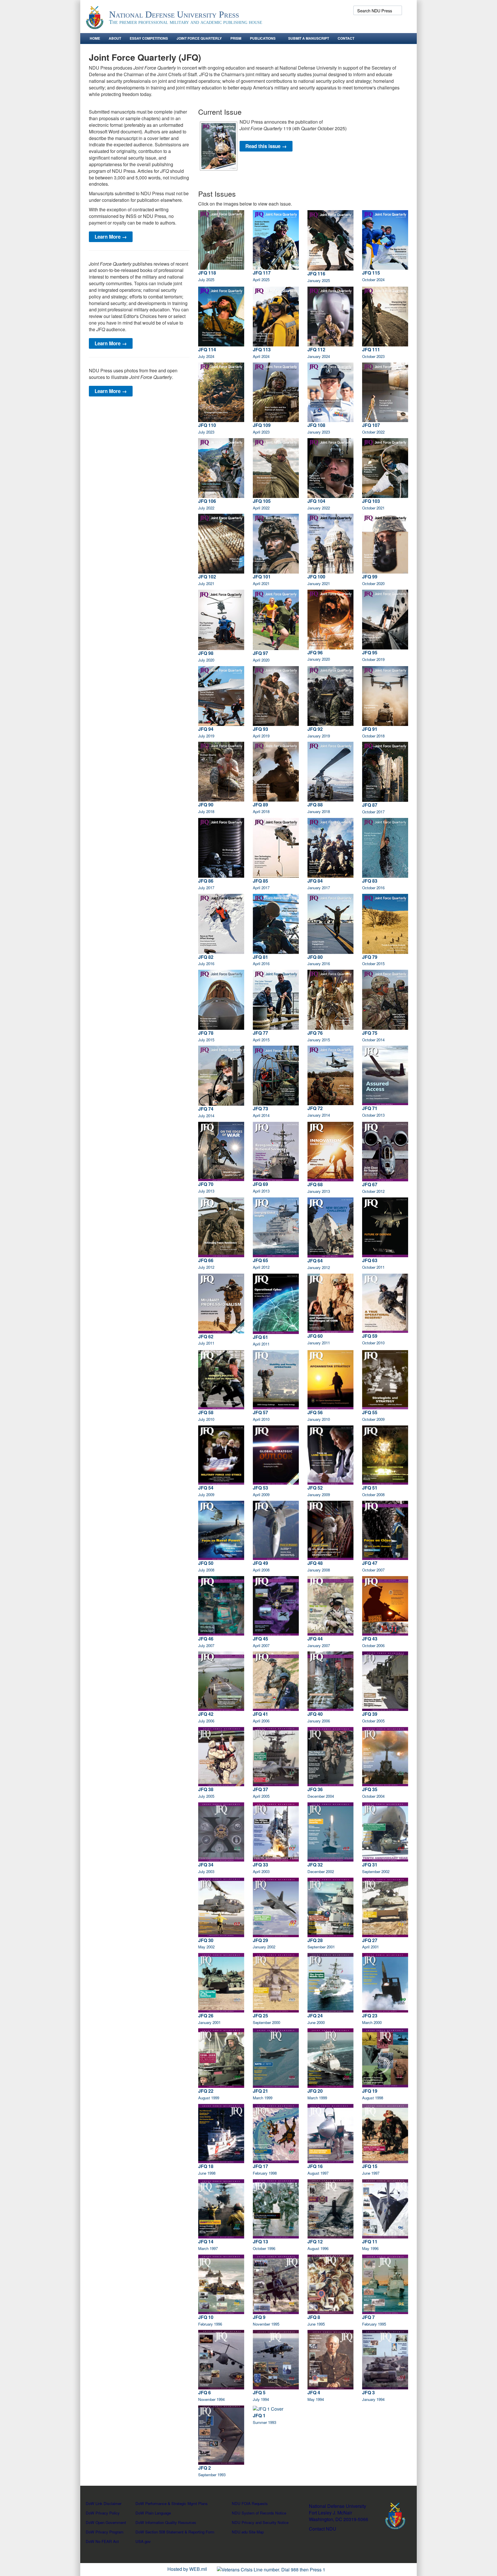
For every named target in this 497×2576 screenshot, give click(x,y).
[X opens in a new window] (359, 23)
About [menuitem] (115, 38)
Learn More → (111, 237)
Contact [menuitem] (346, 38)
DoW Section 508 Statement (159, 2532)
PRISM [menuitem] (236, 38)
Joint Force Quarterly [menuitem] (199, 38)
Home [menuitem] (95, 38)
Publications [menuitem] (263, 38)
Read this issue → (266, 146)
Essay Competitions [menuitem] (149, 38)
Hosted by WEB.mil (187, 2569)
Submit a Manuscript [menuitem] (309, 38)
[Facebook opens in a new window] (349, 23)
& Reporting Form (199, 2532)
